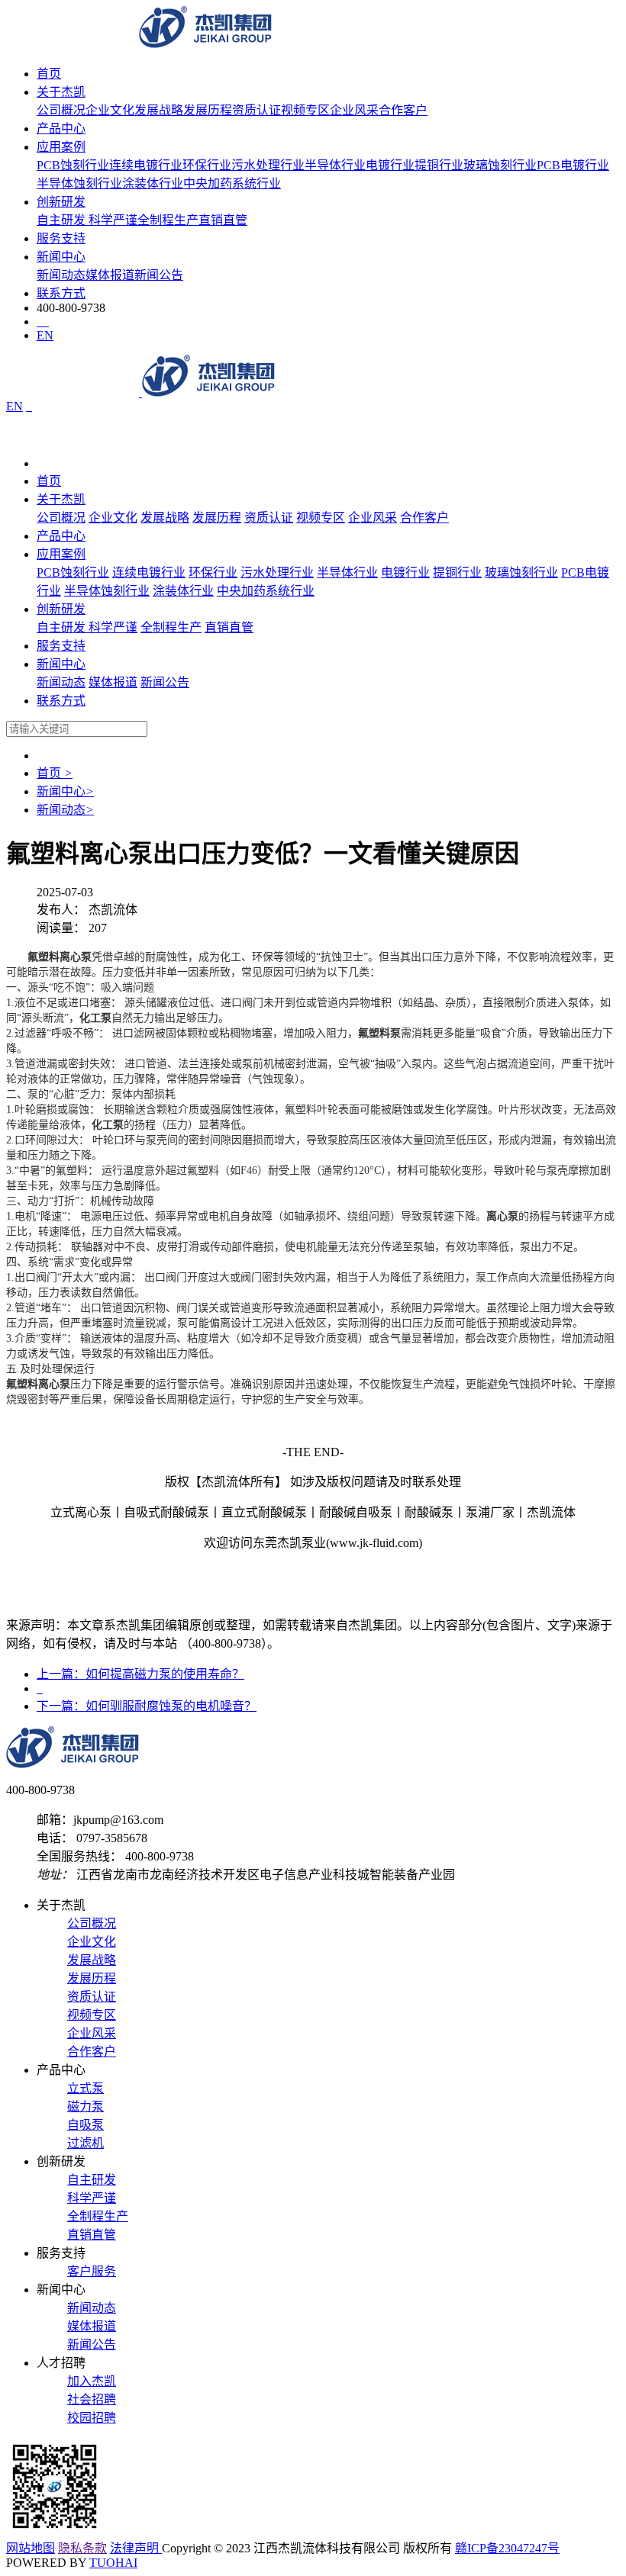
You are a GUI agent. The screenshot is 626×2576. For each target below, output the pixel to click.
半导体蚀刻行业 (79, 183)
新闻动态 (61, 275)
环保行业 (207, 165)
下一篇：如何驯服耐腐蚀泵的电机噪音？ (147, 1706)
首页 (49, 74)
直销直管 (223, 220)
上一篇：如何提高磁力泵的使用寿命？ (140, 1674)
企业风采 (354, 110)
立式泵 (86, 2088)
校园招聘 (92, 2418)
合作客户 (403, 110)
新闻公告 (159, 275)
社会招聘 (92, 2399)
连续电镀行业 (146, 165)
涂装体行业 (153, 183)
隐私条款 (82, 2548)
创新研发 (61, 202)
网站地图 (31, 2548)
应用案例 (61, 147)
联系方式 (61, 293)
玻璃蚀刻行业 (500, 165)
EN (45, 335)
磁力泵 (86, 2106)
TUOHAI (113, 2563)
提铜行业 (439, 165)
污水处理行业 (268, 165)
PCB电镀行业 (573, 165)
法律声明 (136, 2548)
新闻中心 (61, 257)
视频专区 (305, 110)
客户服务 (92, 2271)
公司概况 (61, 110)
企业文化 (110, 110)
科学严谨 (113, 220)
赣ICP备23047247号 (507, 2548)
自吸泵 (86, 2125)
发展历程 (208, 110)
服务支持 (61, 238)
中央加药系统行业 (232, 183)
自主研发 (63, 220)
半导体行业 (335, 165)
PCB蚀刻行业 (73, 165)
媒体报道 (110, 275)
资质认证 (257, 110)
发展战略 (159, 110)
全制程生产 (168, 220)
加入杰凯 (92, 2381)
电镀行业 (390, 165)
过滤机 (86, 2143)
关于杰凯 (61, 92)
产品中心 (61, 129)
